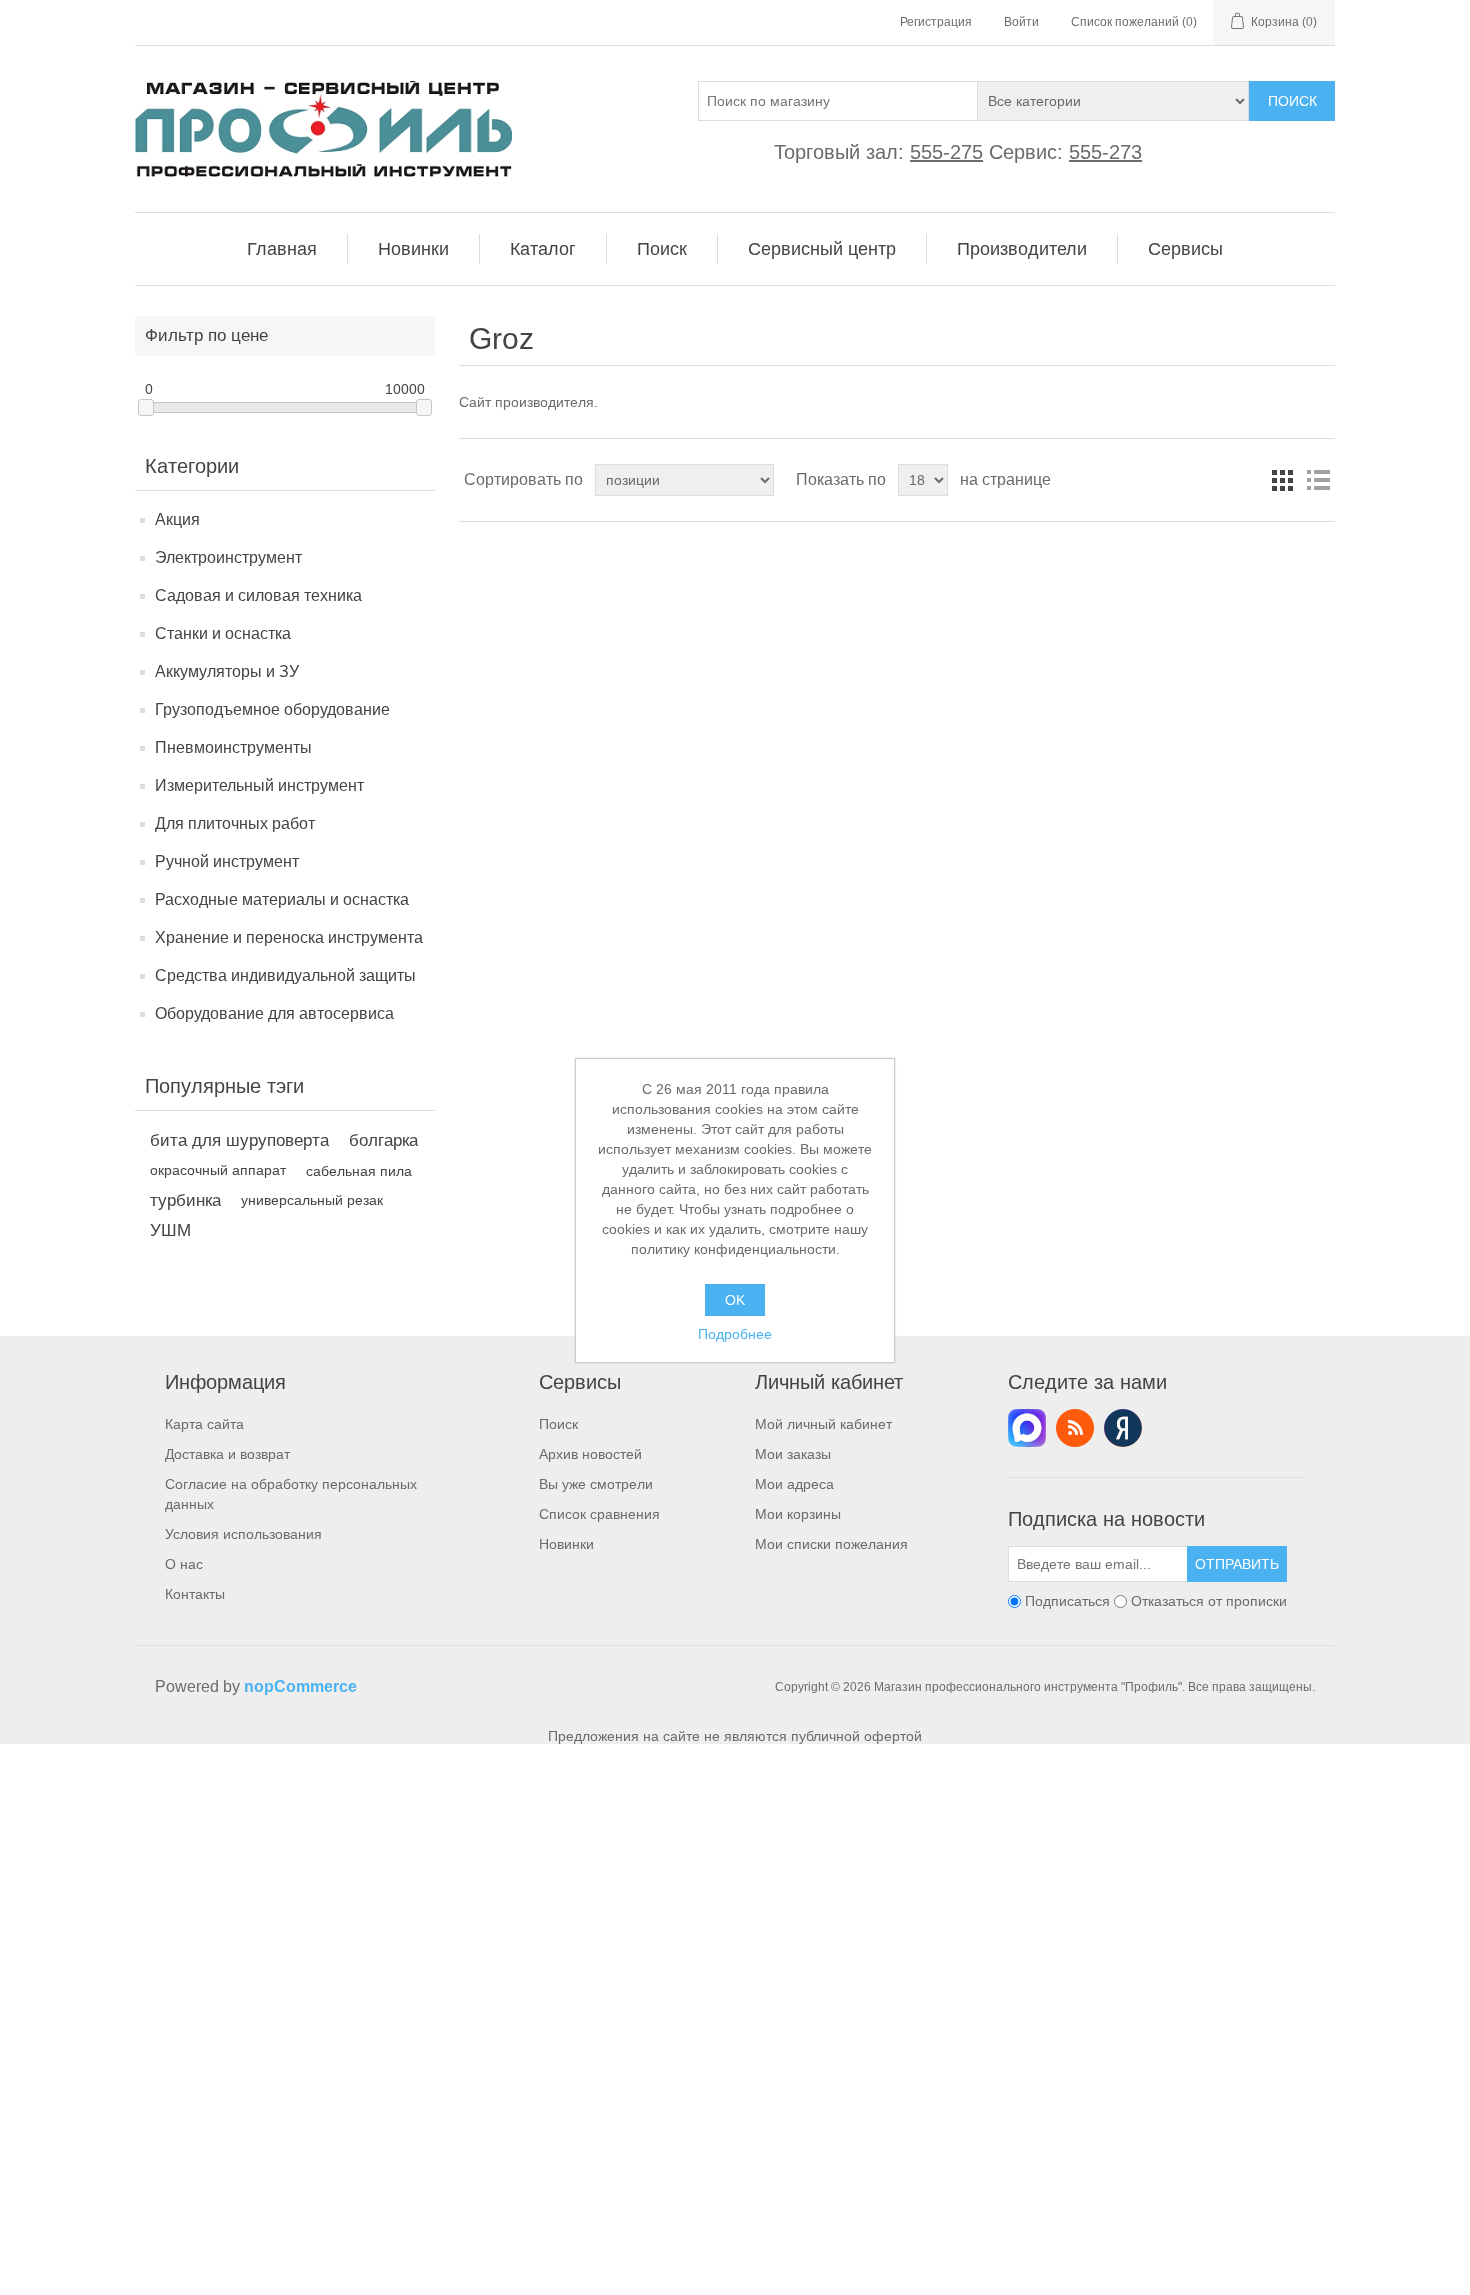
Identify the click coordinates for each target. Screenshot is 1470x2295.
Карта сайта (204, 1424)
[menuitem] (282, 249)
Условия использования (243, 1534)
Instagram (1123, 1428)
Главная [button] (282, 249)
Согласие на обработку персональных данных (291, 1494)
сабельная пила (359, 1171)
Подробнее (735, 1334)
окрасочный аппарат (218, 1170)
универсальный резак (312, 1200)
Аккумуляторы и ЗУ (227, 671)
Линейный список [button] (1318, 480)
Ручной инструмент (227, 861)
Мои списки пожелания (831, 1544)
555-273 (1105, 152)
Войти (1021, 22)
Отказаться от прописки (1209, 1601)
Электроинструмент (228, 557)
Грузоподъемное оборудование (272, 709)
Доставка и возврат (227, 1454)
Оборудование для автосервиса (274, 1013)
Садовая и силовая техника (258, 595)
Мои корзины (798, 1514)
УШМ (170, 1230)
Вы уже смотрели (596, 1484)
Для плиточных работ (235, 823)
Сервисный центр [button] (822, 249)
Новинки (566, 1544)
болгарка (383, 1140)
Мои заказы (793, 1454)
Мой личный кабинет (823, 1424)
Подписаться (1067, 1601)
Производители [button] (1022, 249)
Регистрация (936, 22)
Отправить (1237, 1564)
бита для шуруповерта (239, 1140)
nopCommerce (300, 1686)
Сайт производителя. (528, 402)
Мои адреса (794, 1484)
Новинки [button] (413, 249)
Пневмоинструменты (233, 747)
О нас (184, 1564)
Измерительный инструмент (259, 785)
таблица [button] (1282, 480)
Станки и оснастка (223, 633)
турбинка (185, 1200)
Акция (177, 519)
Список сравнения (599, 1514)
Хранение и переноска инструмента (289, 937)
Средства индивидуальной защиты (285, 975)
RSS (1075, 1428)
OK (735, 1300)
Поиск (1292, 101)
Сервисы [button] (1185, 249)
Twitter (1027, 1428)
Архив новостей (590, 1454)
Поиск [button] (662, 249)
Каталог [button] (543, 249)
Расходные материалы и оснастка (282, 899)
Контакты (195, 1594)
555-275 (946, 152)
